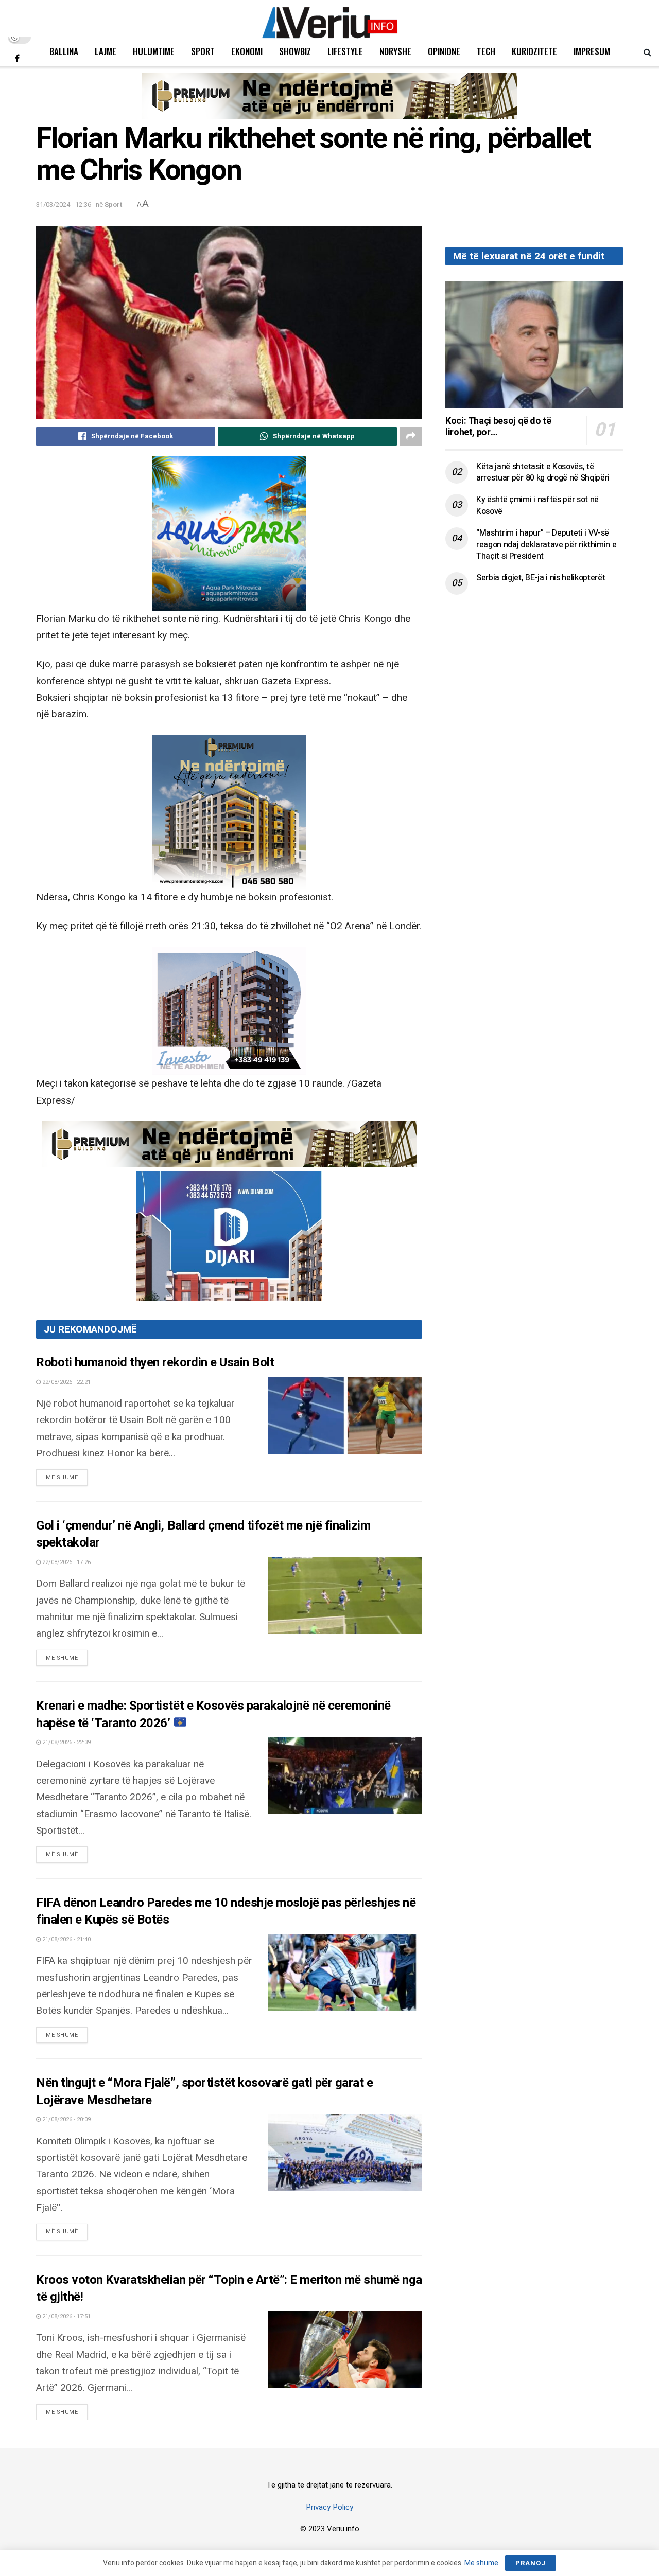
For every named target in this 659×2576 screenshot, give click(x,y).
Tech (486, 51)
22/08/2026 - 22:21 (66, 1382)
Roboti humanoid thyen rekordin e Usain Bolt (155, 1363)
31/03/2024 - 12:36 (64, 205)
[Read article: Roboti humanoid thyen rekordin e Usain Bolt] (345, 1415)
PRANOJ (531, 2563)
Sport (203, 51)
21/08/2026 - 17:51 (66, 2316)
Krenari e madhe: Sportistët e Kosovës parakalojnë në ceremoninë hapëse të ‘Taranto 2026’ (213, 1715)
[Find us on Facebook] (17, 58)
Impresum (592, 51)
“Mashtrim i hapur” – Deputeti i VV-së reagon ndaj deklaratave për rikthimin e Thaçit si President (547, 545)
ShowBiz (295, 51)
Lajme (106, 51)
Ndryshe (395, 51)
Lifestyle (345, 51)
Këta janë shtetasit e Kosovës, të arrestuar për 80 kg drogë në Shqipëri (543, 472)
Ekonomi (247, 51)
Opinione (444, 51)
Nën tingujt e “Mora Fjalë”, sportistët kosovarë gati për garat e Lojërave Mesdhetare (204, 2092)
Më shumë (67, 1477)
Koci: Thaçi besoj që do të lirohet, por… (498, 427)
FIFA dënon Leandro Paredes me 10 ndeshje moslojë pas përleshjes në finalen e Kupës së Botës (226, 1912)
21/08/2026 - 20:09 (66, 2119)
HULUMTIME (154, 51)
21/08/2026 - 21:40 (66, 1939)
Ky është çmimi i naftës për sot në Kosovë (537, 505)
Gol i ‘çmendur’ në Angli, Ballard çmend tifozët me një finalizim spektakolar (203, 1534)
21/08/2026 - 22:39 (66, 1742)
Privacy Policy (329, 2507)
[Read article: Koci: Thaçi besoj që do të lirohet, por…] (534, 344)
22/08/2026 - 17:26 (66, 1562)
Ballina (64, 51)
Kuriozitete (534, 51)
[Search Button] (647, 51)
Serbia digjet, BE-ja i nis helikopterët (541, 578)
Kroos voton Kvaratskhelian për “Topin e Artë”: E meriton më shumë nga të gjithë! (229, 2289)
